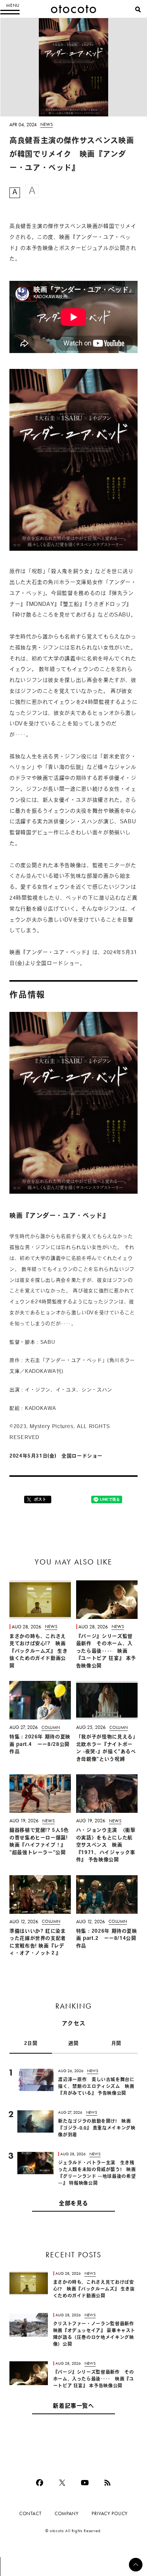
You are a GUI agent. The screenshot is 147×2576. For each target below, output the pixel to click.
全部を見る (73, 2204)
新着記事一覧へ (73, 2406)
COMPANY (67, 2513)
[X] (62, 2483)
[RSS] (107, 2483)
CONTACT (30, 2513)
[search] (138, 9)
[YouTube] (85, 2483)
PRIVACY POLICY (110, 2513)
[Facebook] (40, 2483)
